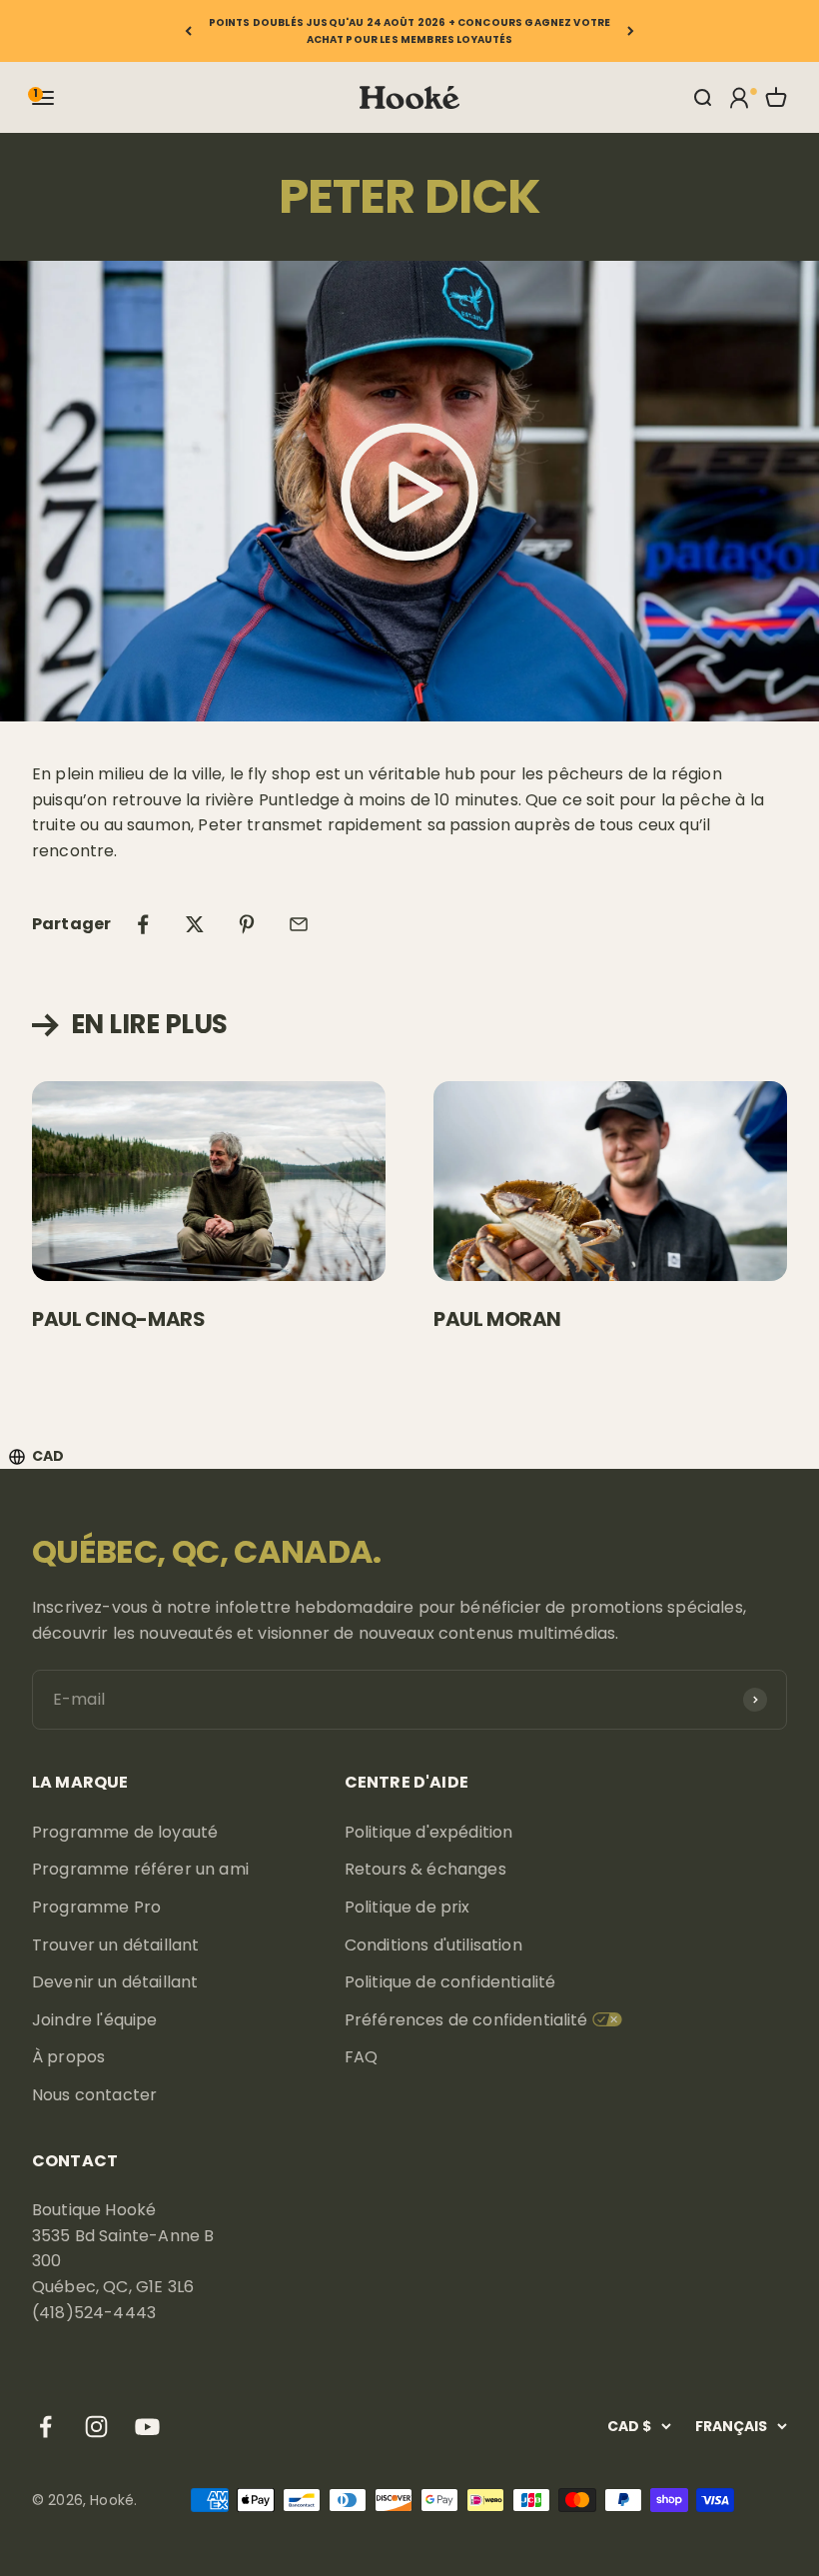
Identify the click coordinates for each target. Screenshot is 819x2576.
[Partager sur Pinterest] (247, 924)
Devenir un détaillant (115, 1982)
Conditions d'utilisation (433, 1945)
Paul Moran (497, 1319)
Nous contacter (94, 2095)
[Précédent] (188, 31)
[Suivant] (631, 31)
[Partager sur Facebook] (143, 924)
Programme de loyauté (125, 1832)
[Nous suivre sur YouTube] (147, 2427)
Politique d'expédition (429, 1832)
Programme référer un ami (140, 1869)
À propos (68, 2057)
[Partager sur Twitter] (195, 924)
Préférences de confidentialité (466, 2020)
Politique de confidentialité (450, 1982)
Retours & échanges (425, 1869)
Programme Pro (96, 1907)
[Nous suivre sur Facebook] (45, 2427)
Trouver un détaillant (115, 1945)
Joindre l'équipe (95, 2020)
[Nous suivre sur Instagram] (96, 2427)
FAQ (361, 2057)
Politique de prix (408, 1907)
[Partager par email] (299, 924)
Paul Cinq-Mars (118, 1319)
